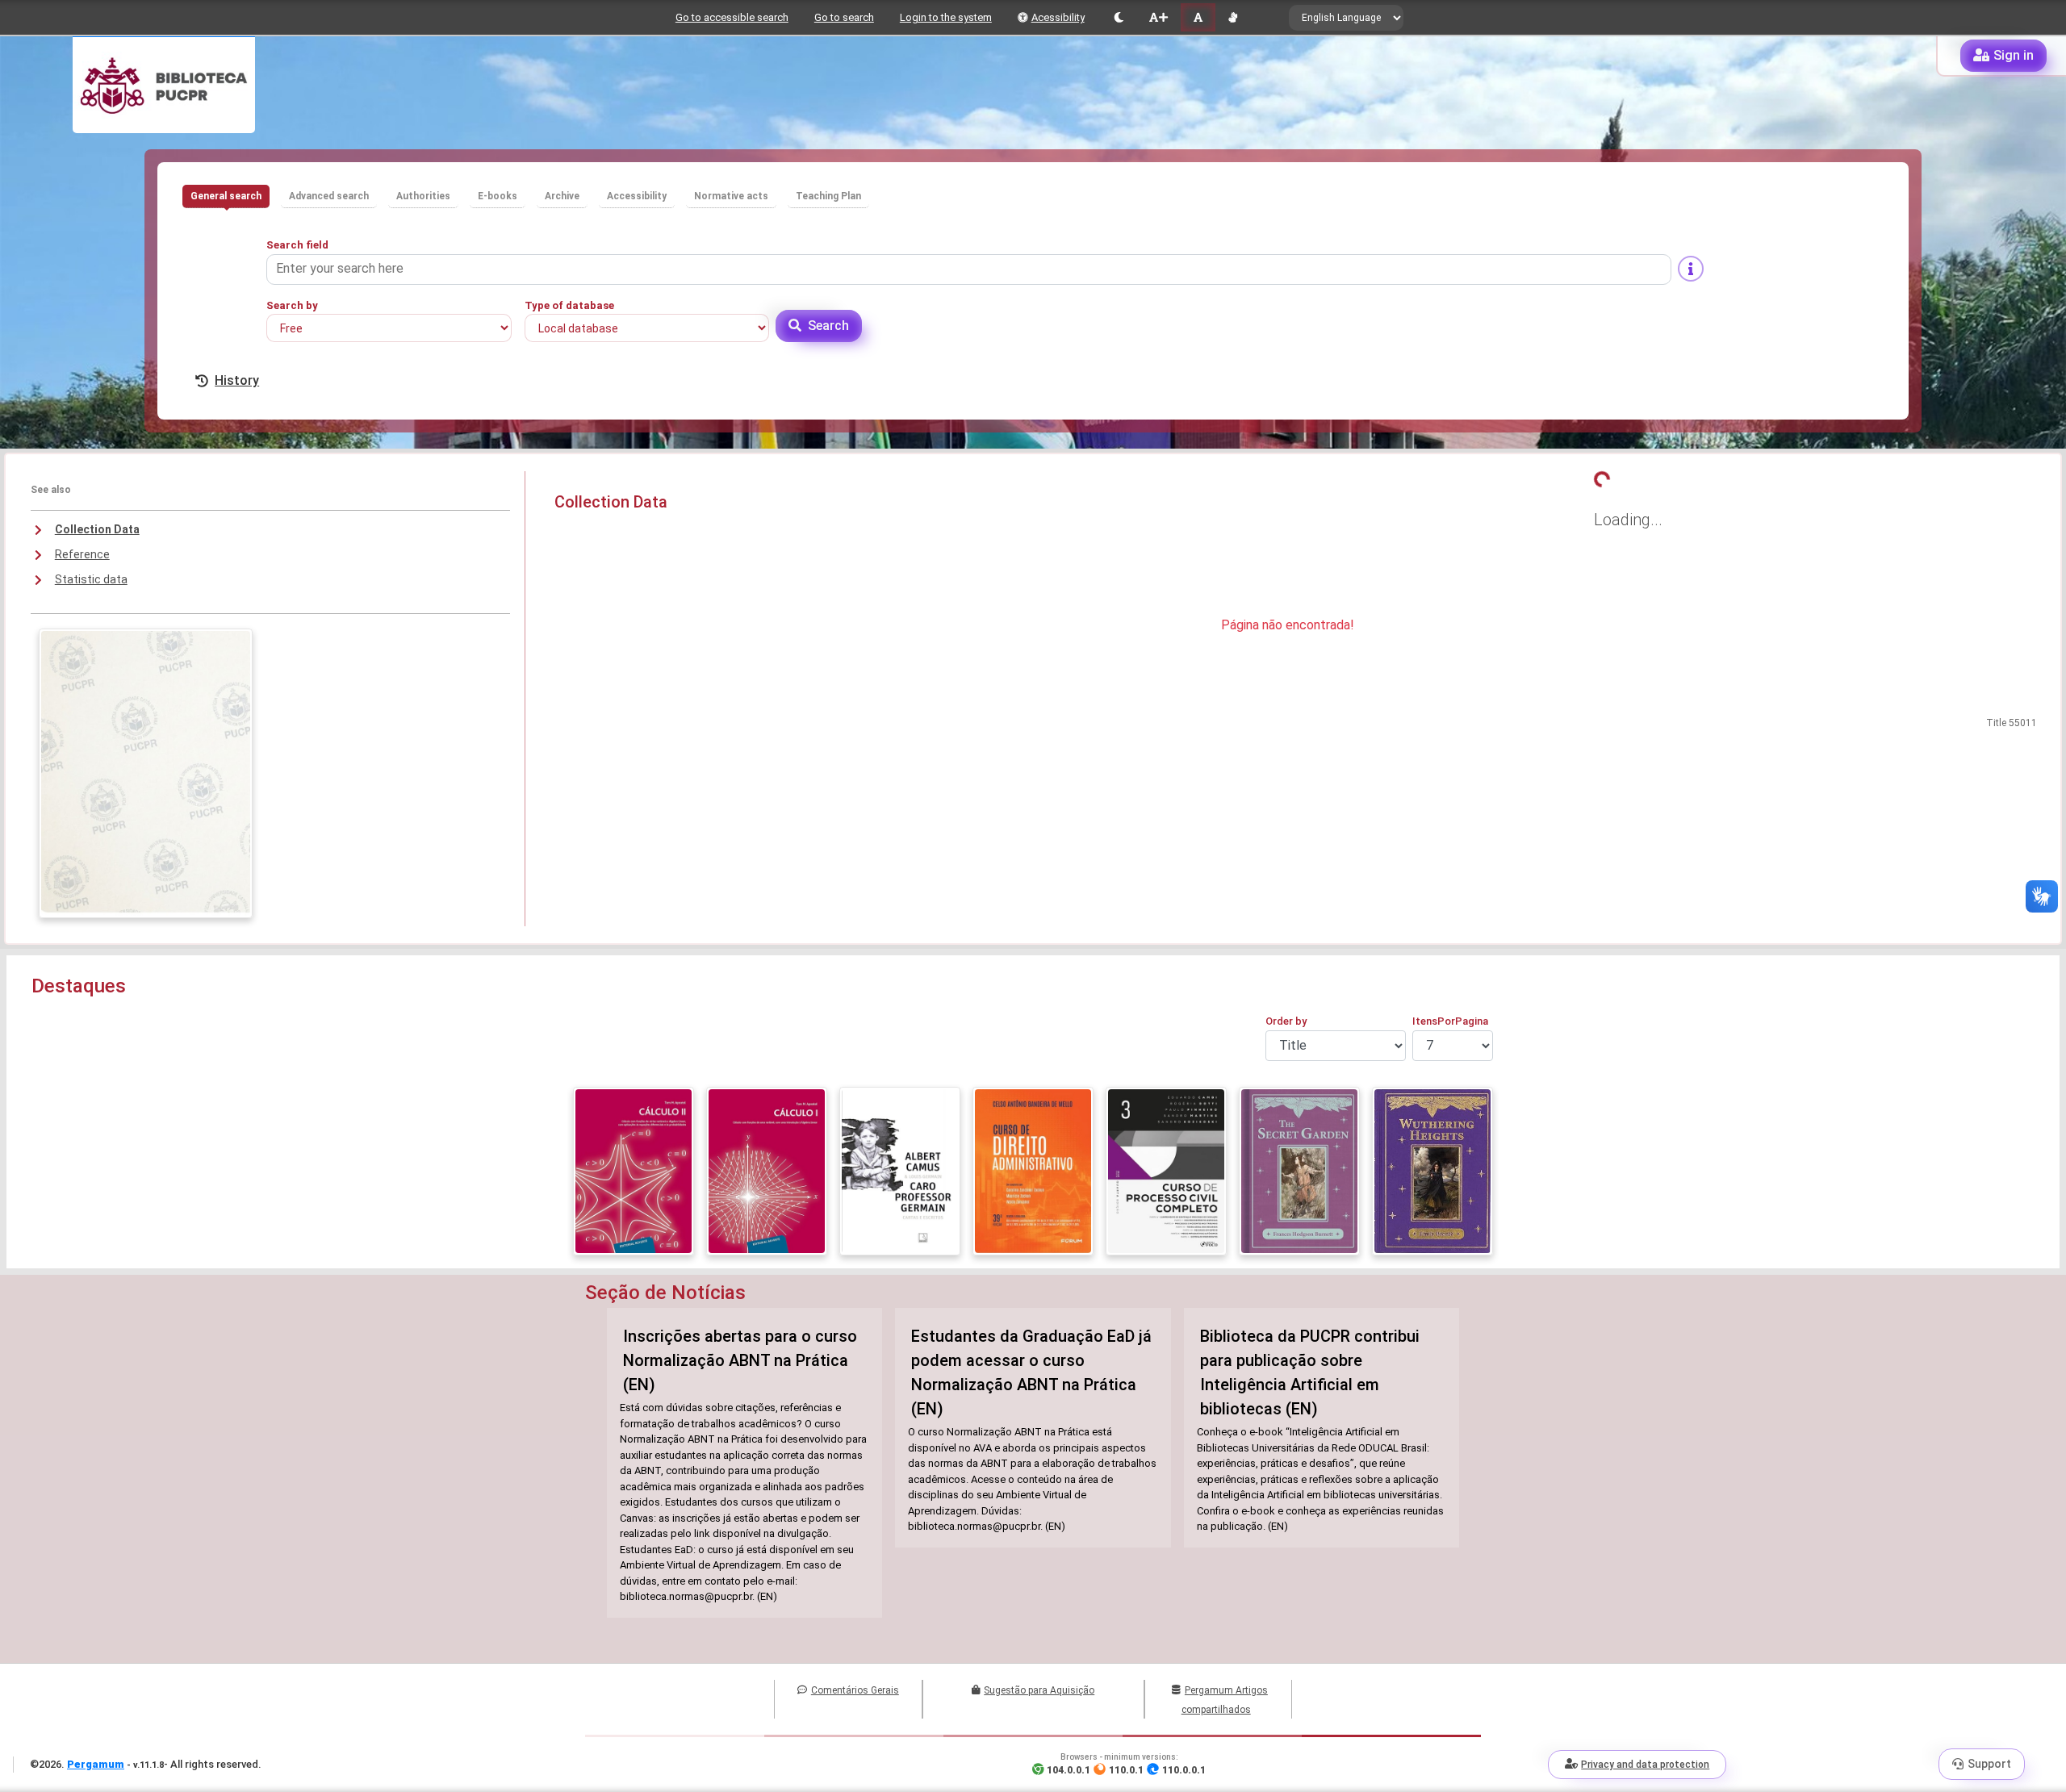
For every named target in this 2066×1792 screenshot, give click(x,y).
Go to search (844, 17)
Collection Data (97, 529)
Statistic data (91, 579)
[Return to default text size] (1198, 17)
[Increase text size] (1158, 17)
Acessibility (1058, 17)
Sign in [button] (2014, 55)
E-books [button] (498, 196)
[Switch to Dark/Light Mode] (1119, 17)
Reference (82, 554)
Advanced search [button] (329, 196)
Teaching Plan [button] (828, 196)
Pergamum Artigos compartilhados (1225, 1700)
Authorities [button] (423, 196)
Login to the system (946, 17)
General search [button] (226, 196)
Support (1989, 1764)
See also (51, 490)
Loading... (1628, 520)
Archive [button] (562, 196)
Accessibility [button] (637, 196)
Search (828, 326)
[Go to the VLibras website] (1233, 17)
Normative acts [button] (731, 196)
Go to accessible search (732, 17)
